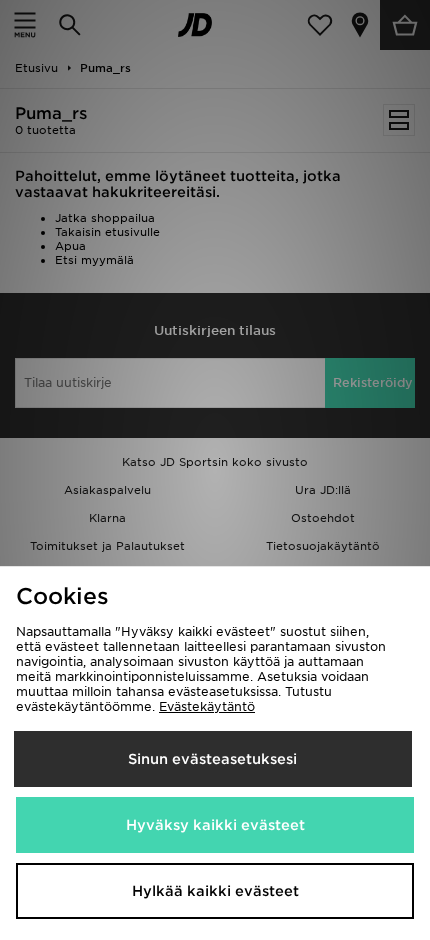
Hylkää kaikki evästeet (215, 891)
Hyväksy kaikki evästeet (215, 825)
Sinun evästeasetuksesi (212, 759)
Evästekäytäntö (207, 706)
